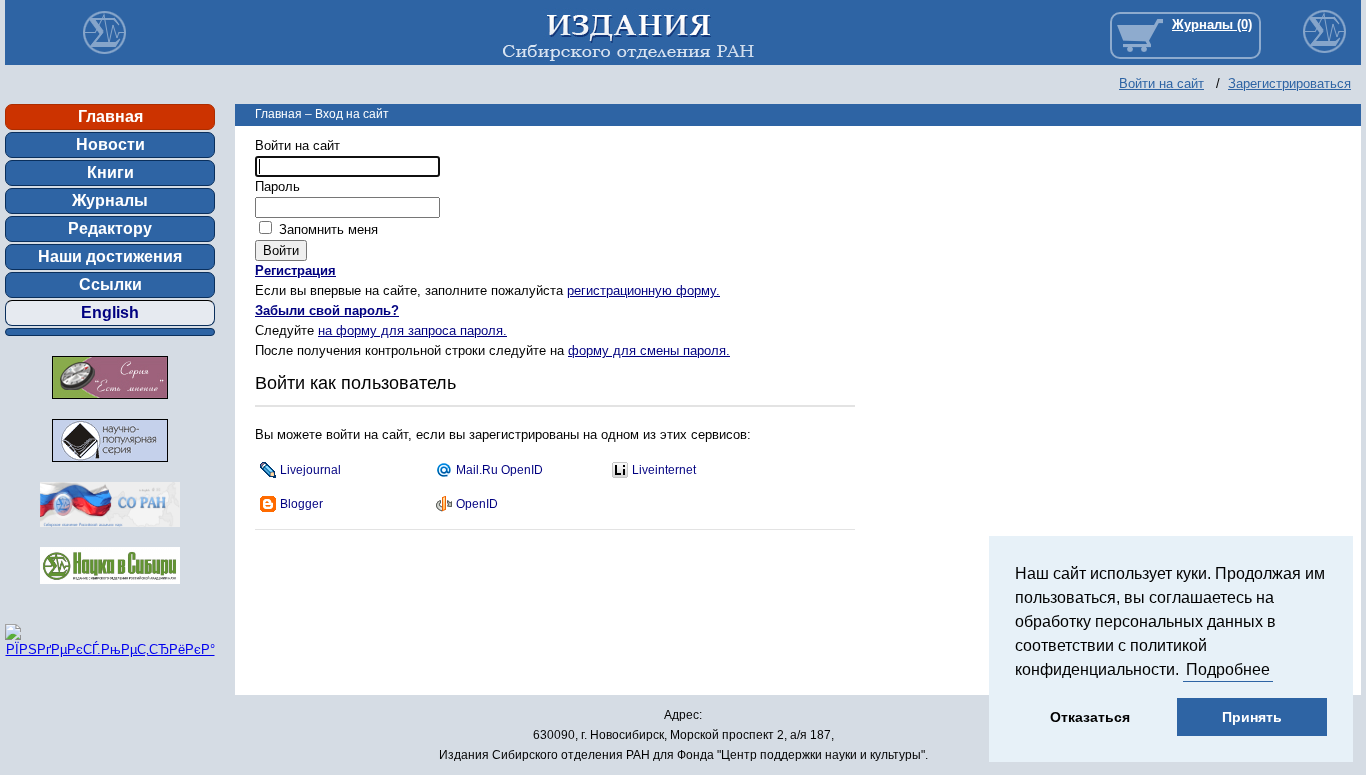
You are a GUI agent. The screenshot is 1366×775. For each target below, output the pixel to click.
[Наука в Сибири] (110, 589)
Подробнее (1228, 669)
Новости (110, 144)
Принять (1252, 717)
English (110, 312)
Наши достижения (110, 256)
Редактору (110, 228)
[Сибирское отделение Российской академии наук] (110, 532)
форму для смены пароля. (649, 350)
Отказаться (1090, 717)
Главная (110, 116)
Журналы (110, 200)
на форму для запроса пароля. (412, 330)
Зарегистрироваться (1289, 83)
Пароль (277, 186)
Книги (110, 172)
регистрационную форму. (643, 290)
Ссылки (110, 284)
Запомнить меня (326, 229)
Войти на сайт (1161, 83)
